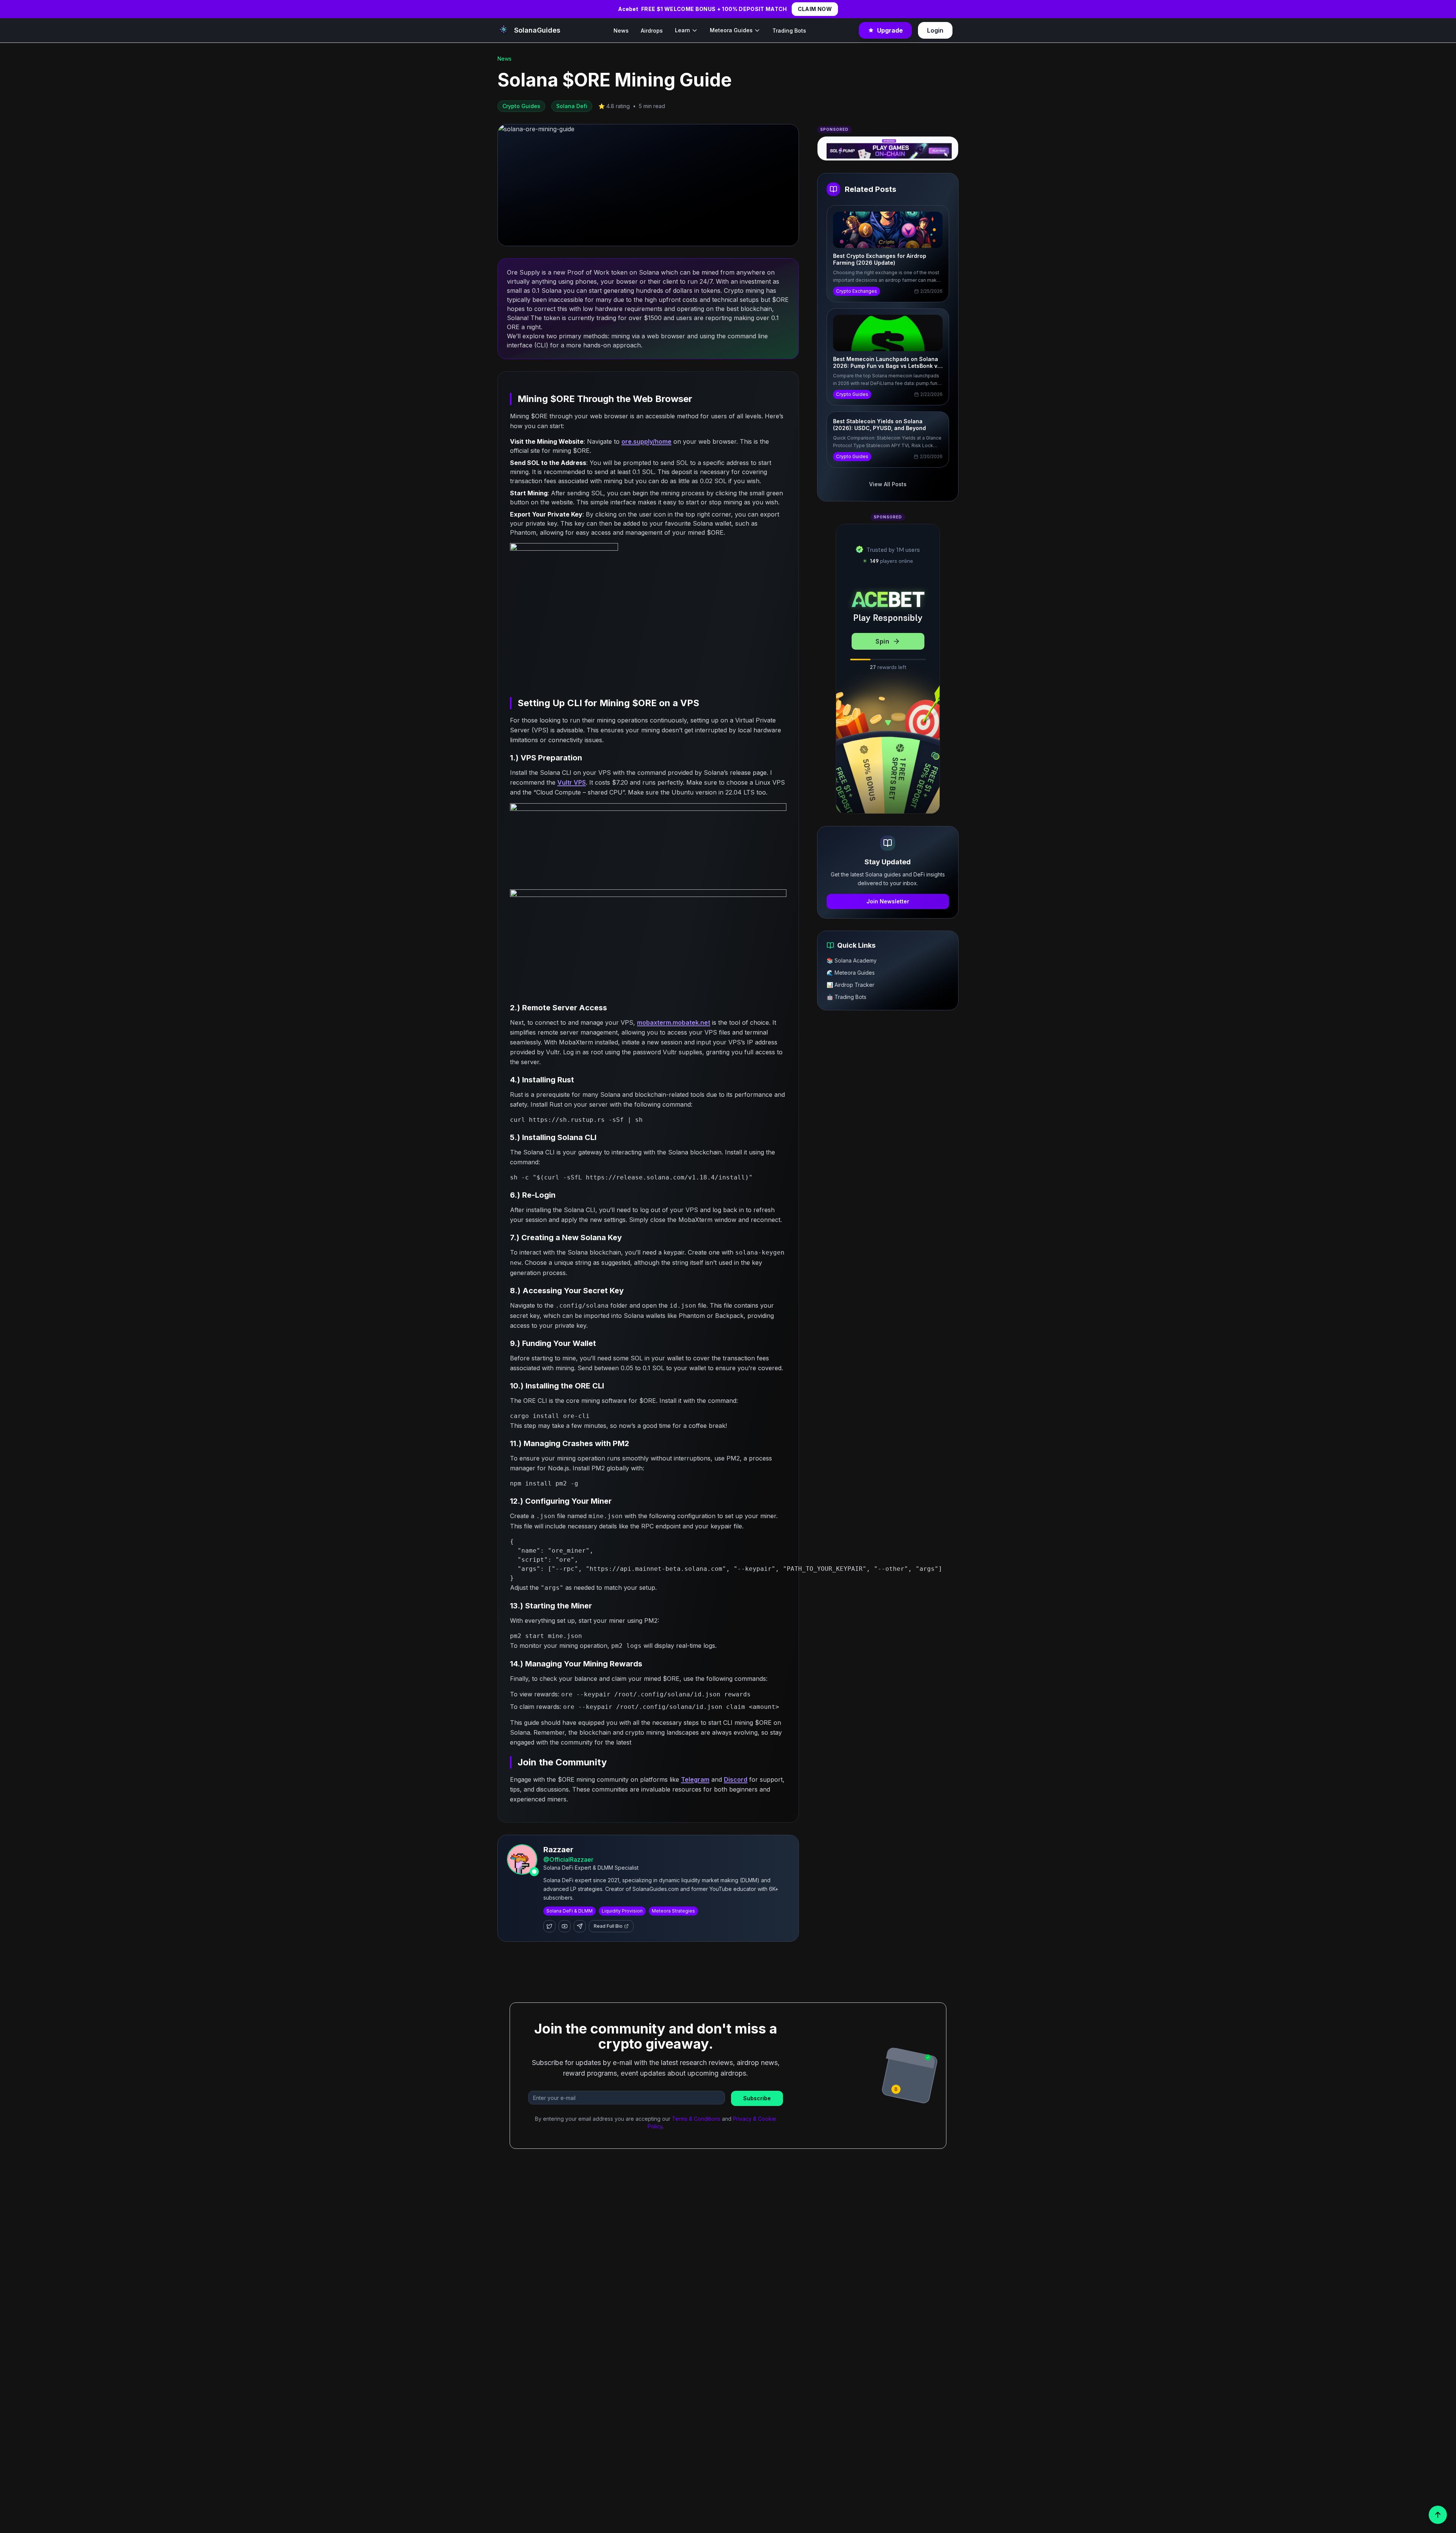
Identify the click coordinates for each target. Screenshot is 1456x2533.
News (621, 31)
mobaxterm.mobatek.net (674, 1022)
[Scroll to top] (1438, 2515)
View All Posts (888, 484)
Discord (736, 1779)
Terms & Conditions (696, 2119)
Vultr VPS (572, 782)
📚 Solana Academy (852, 960)
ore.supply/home (646, 441)
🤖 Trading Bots (846, 997)
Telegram (695, 1779)
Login (935, 30)
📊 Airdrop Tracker (850, 985)
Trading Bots (789, 31)
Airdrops (652, 31)
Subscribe (757, 2098)
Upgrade (890, 30)
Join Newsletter (888, 901)
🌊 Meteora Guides (851, 973)
